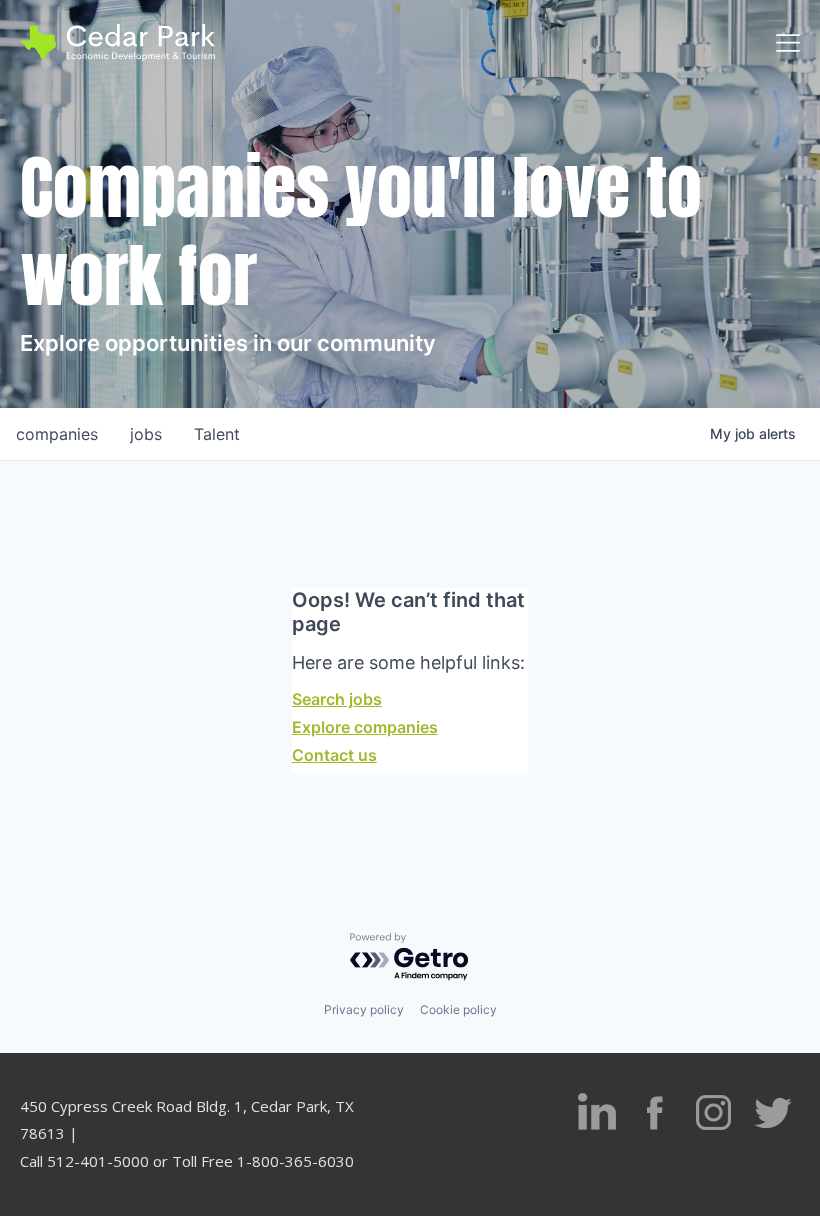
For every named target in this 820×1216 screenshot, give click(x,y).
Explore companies (365, 727)
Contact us (334, 755)
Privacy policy (364, 1009)
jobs (146, 434)
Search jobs (337, 699)
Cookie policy (458, 1009)
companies (57, 434)
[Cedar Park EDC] (117, 42)
